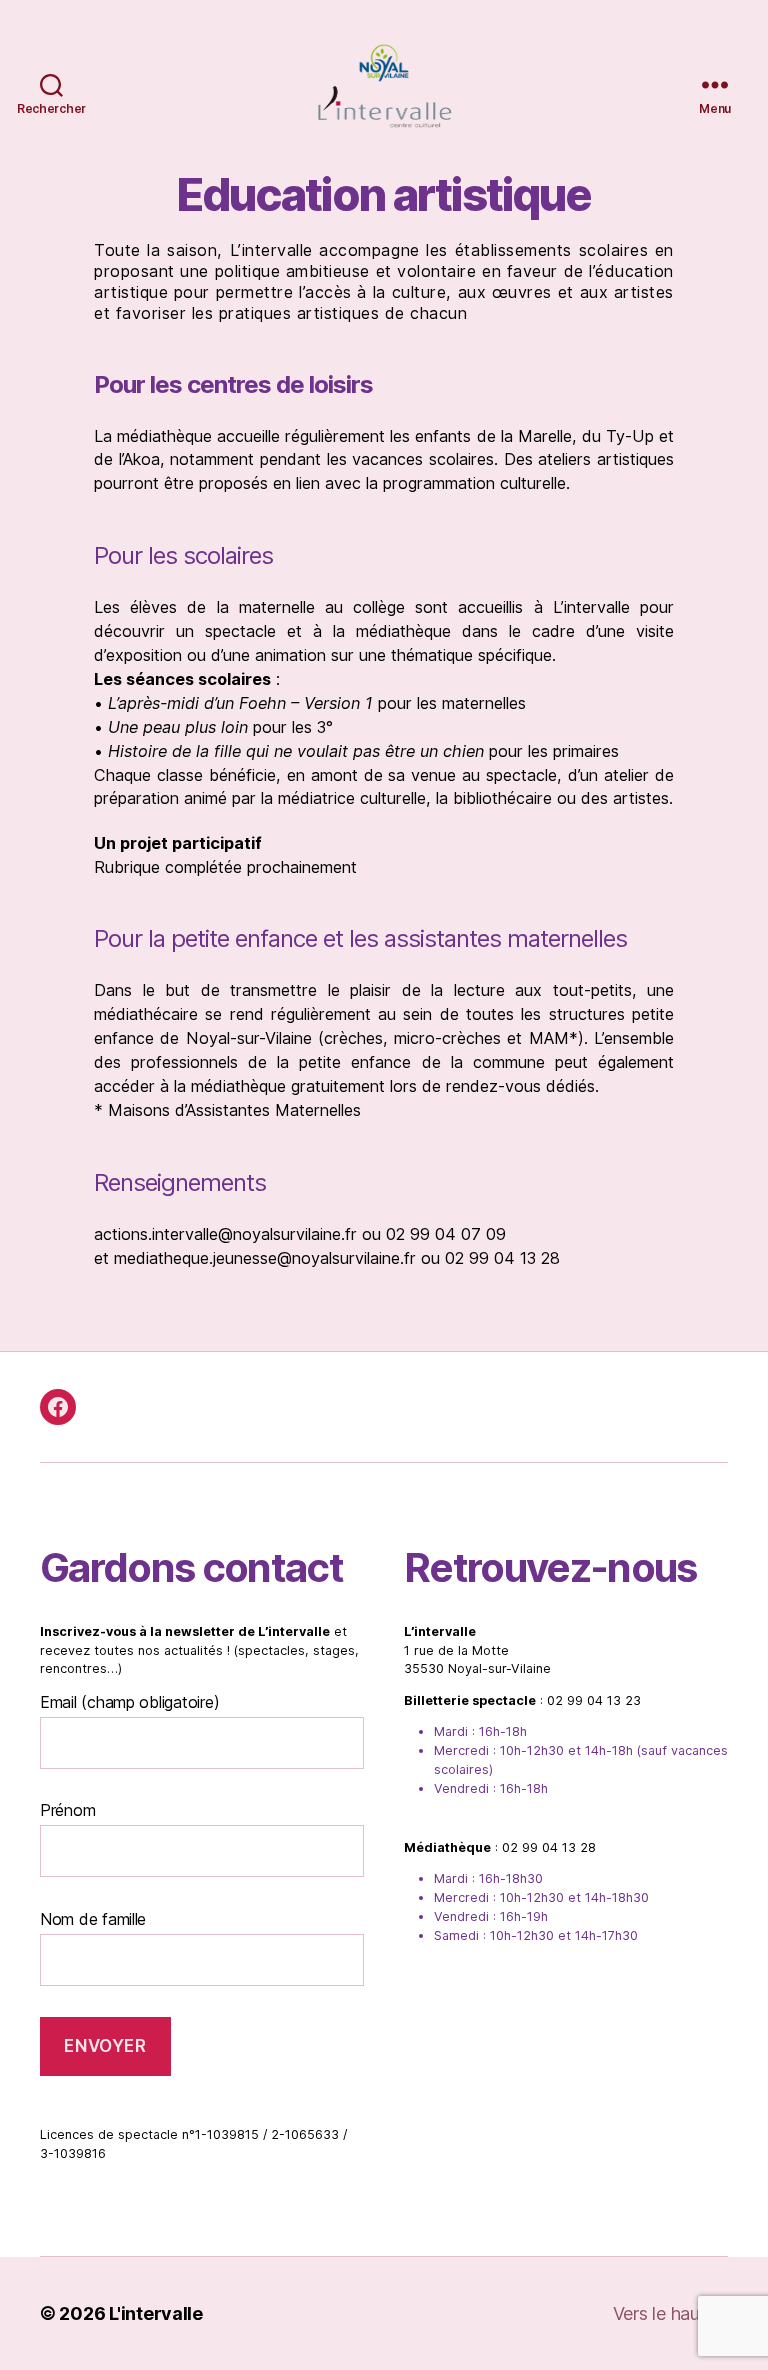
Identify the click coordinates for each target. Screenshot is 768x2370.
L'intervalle (156, 2313)
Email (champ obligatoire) (129, 1702)
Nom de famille (93, 1919)
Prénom (67, 1810)
